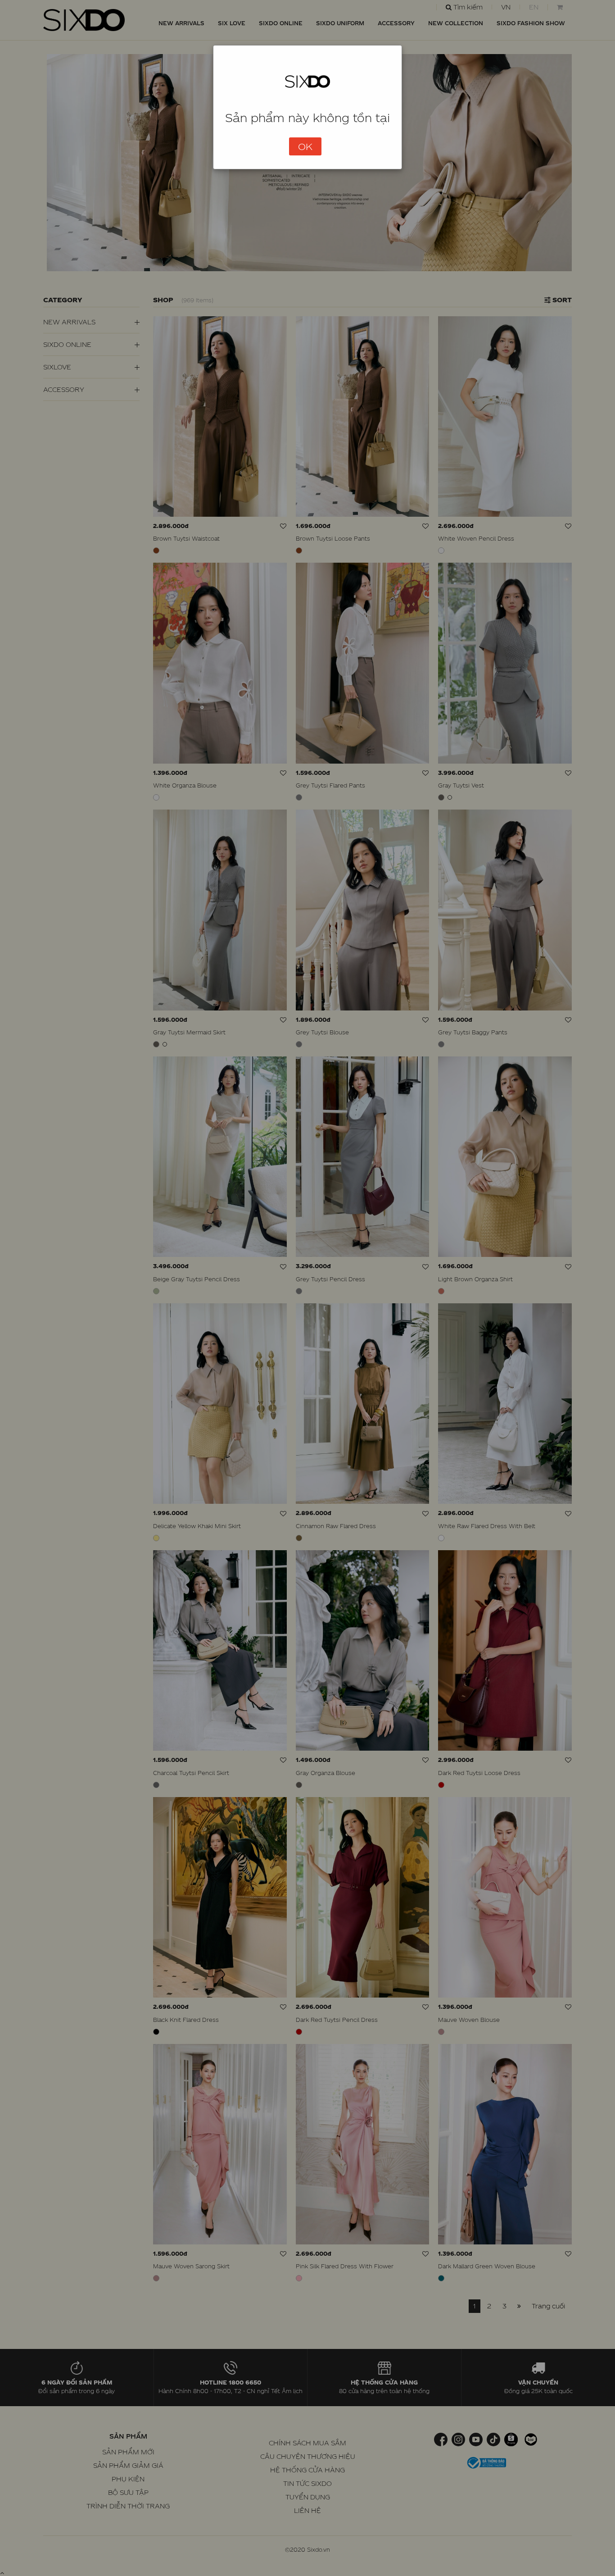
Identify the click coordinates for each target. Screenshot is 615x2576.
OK (305, 146)
